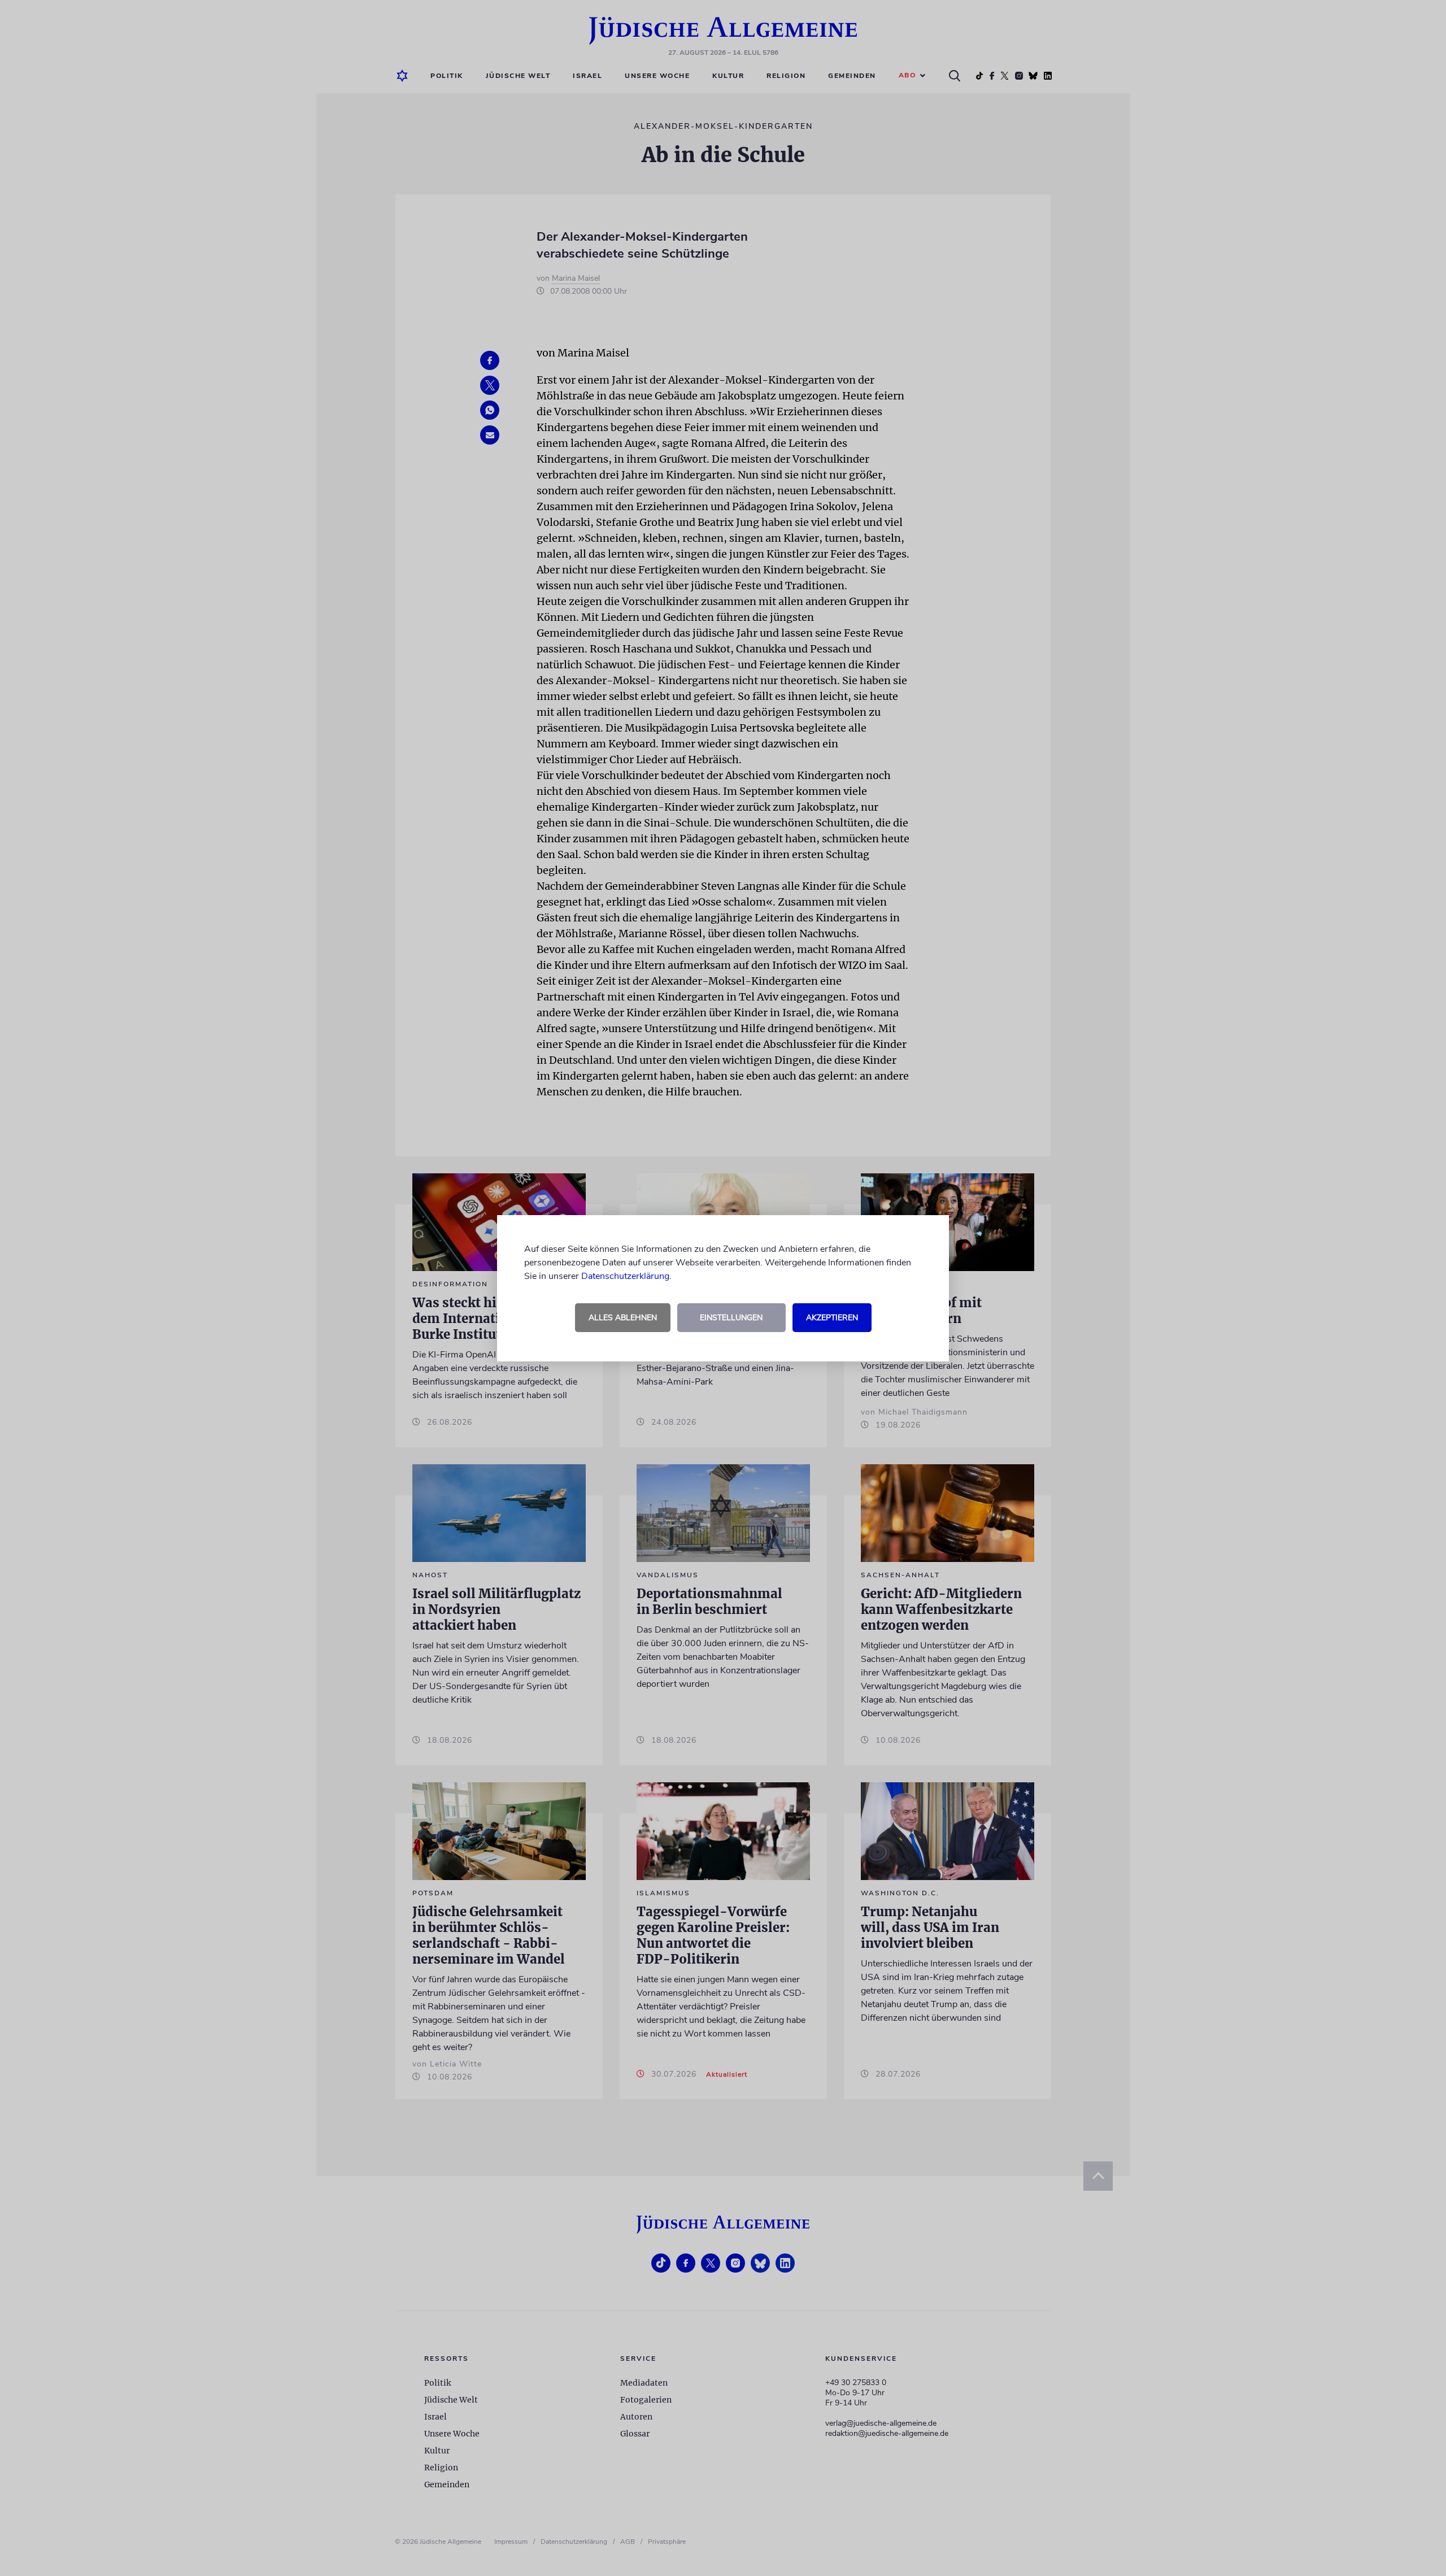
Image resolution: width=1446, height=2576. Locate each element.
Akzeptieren (832, 1318)
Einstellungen (731, 1318)
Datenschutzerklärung (625, 1276)
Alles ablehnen (623, 1318)
